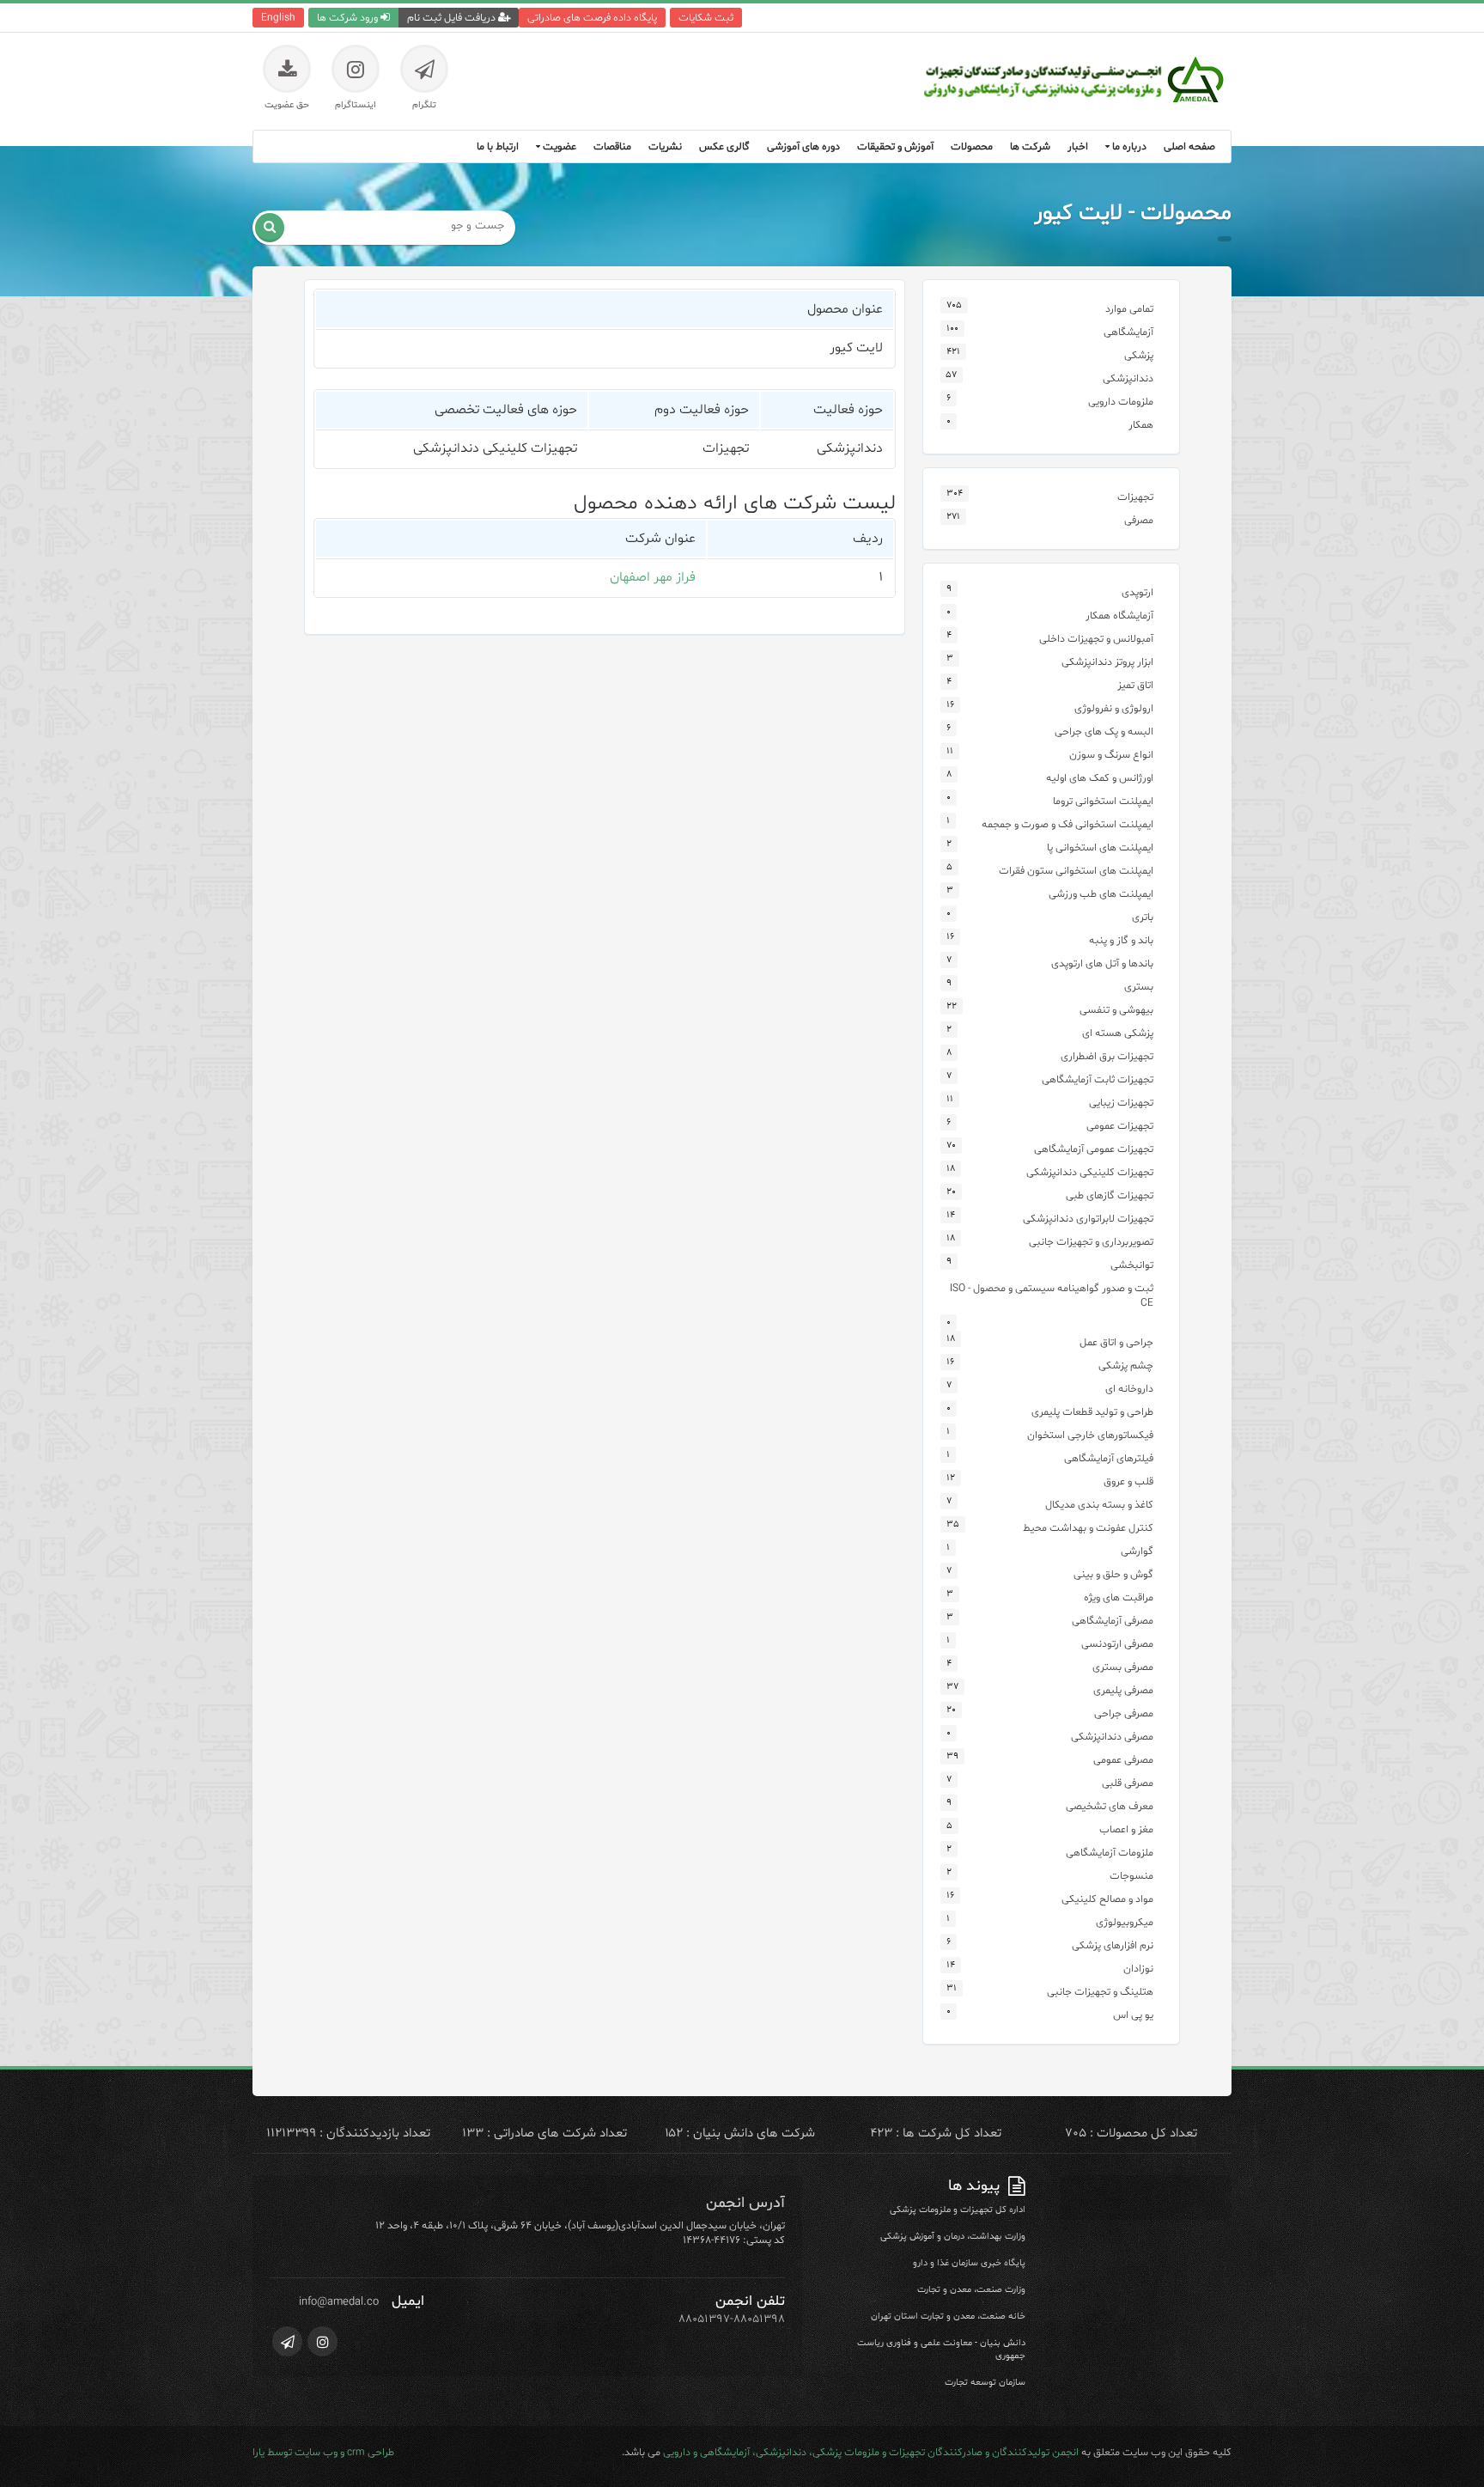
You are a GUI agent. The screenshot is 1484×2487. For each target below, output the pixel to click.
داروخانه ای (1129, 1389)
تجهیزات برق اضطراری (1107, 1056)
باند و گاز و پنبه (1121, 940)
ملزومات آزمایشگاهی (1110, 1853)
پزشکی (1139, 355)
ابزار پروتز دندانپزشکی (1107, 662)
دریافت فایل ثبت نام (453, 18)
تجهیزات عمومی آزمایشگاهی (1094, 1149)
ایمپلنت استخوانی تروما (1103, 801)
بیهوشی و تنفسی (1116, 1010)
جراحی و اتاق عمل (1116, 1342)
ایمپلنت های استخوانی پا (1100, 847)
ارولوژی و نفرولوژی (1114, 708)
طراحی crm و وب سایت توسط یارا (323, 2452)
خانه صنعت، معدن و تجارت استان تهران (948, 2316)
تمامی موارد (1129, 309)
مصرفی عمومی (1123, 1760)
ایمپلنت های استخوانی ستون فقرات (1076, 871)
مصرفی (1139, 520)
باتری (1143, 917)
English (278, 18)
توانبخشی (1132, 1265)
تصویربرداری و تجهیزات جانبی (1091, 1242)
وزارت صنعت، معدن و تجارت (971, 2290)
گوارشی (1137, 1551)
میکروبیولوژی (1125, 1922)
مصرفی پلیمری (1123, 1690)
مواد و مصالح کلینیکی (1107, 1899)
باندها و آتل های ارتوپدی (1102, 963)
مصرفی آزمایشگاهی (1113, 1621)
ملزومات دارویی (1121, 402)
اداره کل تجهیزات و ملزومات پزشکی (958, 2210)
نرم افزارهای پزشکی (1113, 1945)
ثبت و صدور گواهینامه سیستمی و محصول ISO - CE (1052, 1295)
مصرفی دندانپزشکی (1112, 1737)
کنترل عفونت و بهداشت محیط (1088, 1528)
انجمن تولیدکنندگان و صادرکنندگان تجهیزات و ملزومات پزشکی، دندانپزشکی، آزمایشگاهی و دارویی (871, 2452)
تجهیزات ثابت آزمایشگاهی (1098, 1079)
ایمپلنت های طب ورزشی (1101, 894)
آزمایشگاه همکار (1119, 616)
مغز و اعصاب (1126, 1829)
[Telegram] (287, 2341)
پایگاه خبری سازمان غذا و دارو (969, 2263)
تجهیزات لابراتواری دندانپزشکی (1088, 1219)
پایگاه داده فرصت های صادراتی (592, 18)
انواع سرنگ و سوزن (1111, 755)
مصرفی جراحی (1124, 1713)
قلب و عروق (1128, 1481)
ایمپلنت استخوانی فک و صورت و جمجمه (1067, 824)
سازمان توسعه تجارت (985, 2383)
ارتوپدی (1137, 592)
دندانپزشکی (1128, 378)
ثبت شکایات (706, 18)
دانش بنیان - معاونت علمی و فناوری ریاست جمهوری (941, 2350)
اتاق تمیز (1135, 685)
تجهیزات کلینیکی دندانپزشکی (1090, 1172)
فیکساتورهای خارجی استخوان (1090, 1435)
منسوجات (1131, 1876)
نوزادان (1138, 1969)
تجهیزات (1135, 497)
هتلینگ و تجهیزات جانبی (1100, 1992)
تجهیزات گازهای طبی (1110, 1195)
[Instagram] (322, 2341)
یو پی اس (1133, 2015)
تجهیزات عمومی (1120, 1126)
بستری (1139, 987)
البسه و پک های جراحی (1104, 731)
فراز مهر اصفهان (653, 577)
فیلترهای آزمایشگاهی (1109, 1458)
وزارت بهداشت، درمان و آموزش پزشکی (953, 2237)
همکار (1141, 425)
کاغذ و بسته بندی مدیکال (1099, 1505)
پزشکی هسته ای (1118, 1033)
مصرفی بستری (1123, 1667)
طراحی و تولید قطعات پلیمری (1092, 1412)
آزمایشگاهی (1128, 332)
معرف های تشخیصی (1110, 1806)
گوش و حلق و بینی (1113, 1574)
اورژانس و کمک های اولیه (1100, 778)
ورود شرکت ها (349, 18)
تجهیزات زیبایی (1121, 1103)
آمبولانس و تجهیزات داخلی (1096, 639)
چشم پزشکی (1126, 1365)
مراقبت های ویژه (1119, 1597)
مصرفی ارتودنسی (1117, 1644)
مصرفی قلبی (1128, 1783)
